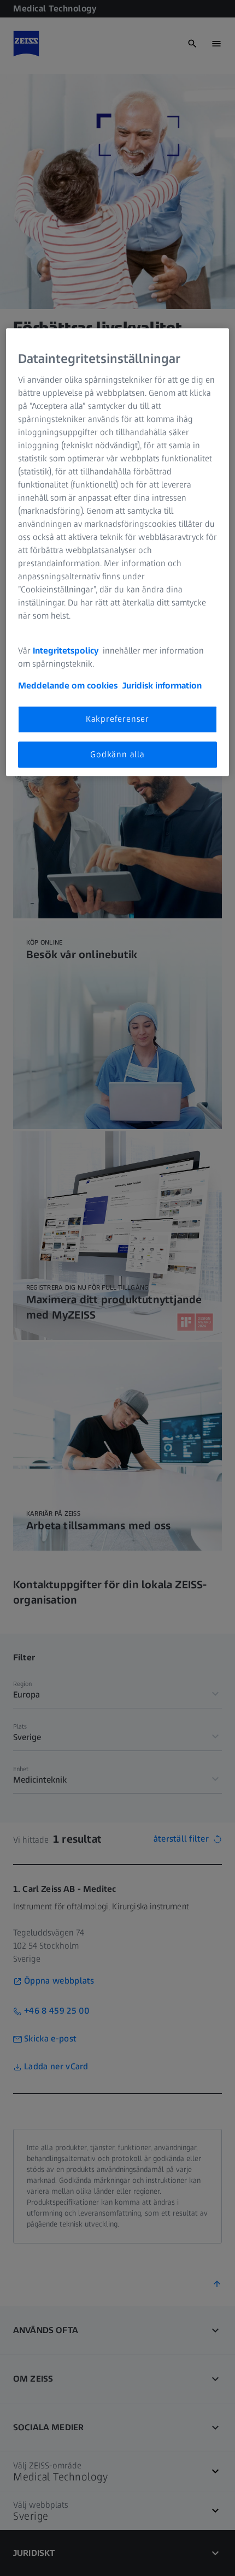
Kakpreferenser (117, 719)
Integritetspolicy (67, 651)
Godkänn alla (117, 754)
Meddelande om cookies (68, 686)
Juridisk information (162, 686)
